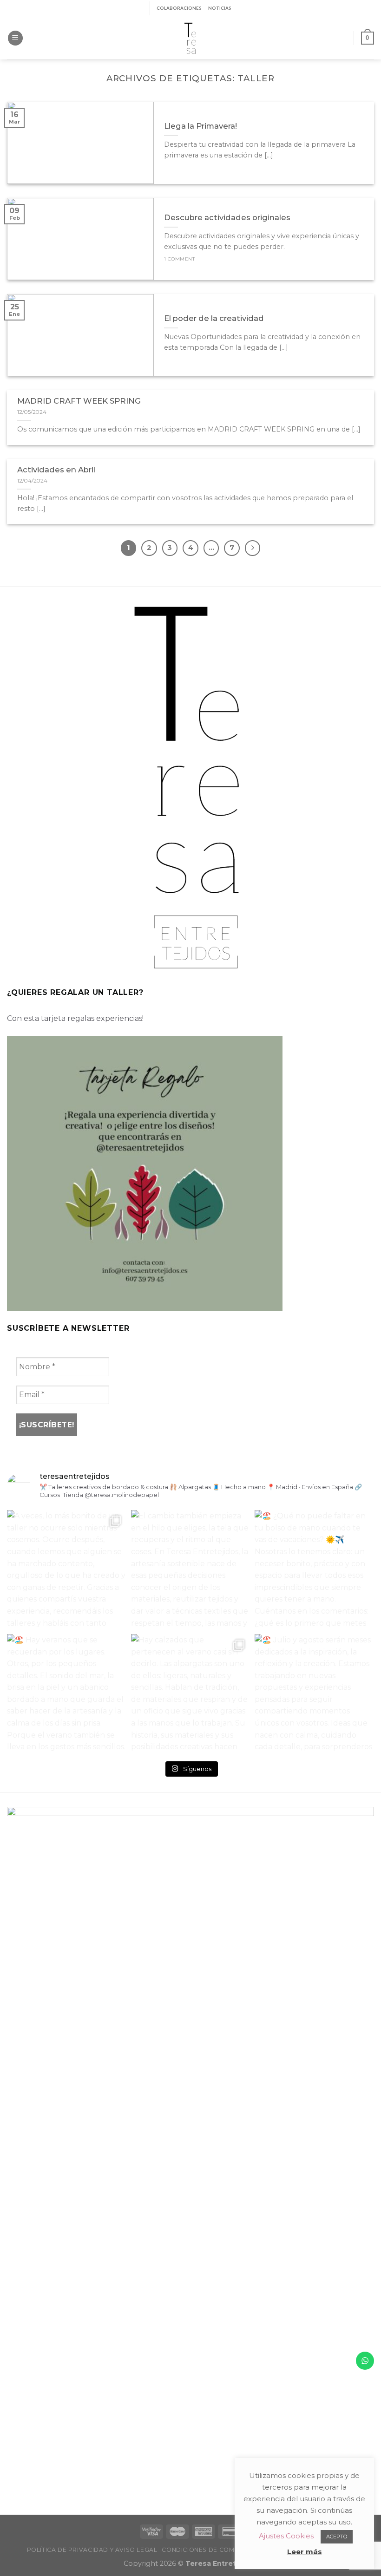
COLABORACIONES (179, 8)
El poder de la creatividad (214, 318)
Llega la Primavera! (200, 126)
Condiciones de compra (205, 2550)
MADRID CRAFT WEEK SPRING (79, 401)
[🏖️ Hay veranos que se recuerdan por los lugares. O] (67, 1694)
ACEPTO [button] (337, 2537)
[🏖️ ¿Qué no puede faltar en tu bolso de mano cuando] (314, 1570)
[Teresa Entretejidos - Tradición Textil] (190, 38)
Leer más (305, 2552)
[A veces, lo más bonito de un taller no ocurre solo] (67, 1570)
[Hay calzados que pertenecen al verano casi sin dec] (191, 1694)
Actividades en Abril (56, 470)
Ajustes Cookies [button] (286, 2536)
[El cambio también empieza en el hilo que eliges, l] (191, 1570)
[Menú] (15, 38)
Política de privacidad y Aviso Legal (92, 2550)
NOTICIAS (220, 8)
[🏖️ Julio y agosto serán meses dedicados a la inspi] (314, 1694)
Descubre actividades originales (227, 217)
